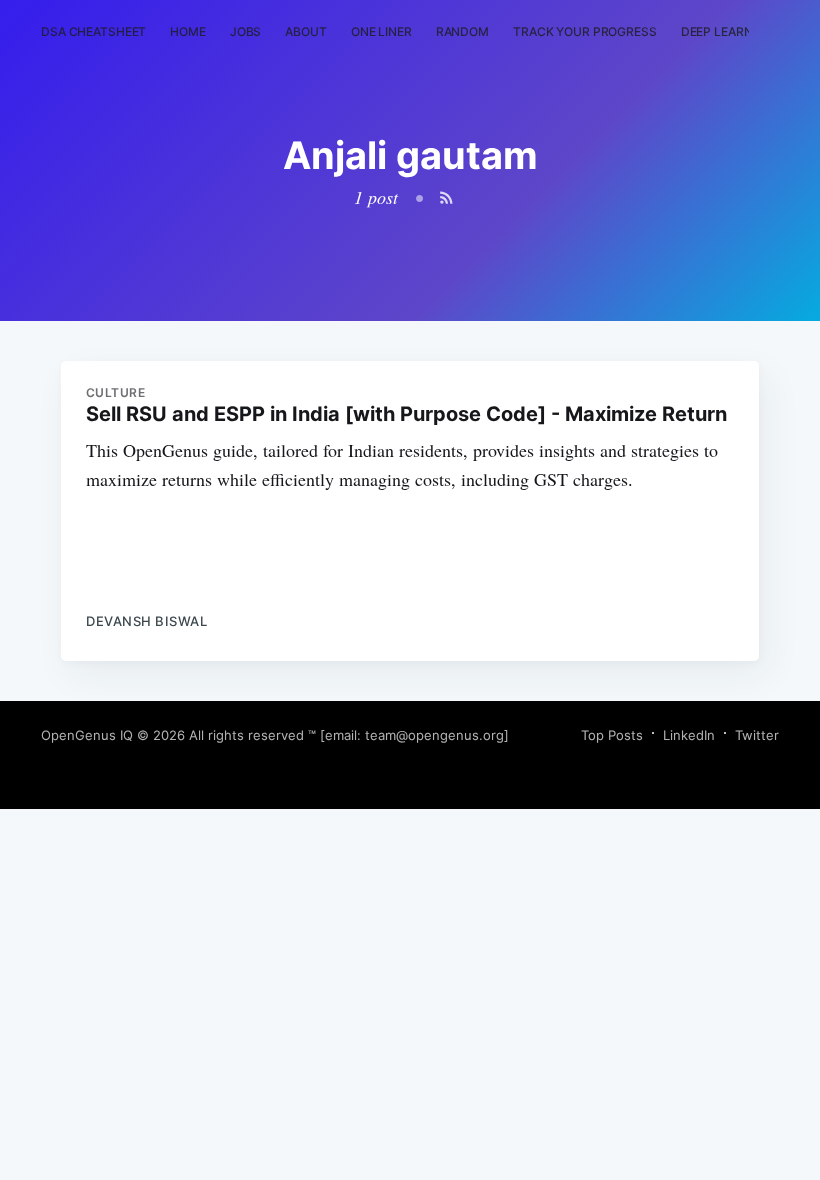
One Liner (381, 31)
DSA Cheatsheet (93, 31)
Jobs (246, 31)
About (305, 31)
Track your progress (585, 31)
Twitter (757, 735)
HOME (188, 31)
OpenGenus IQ (87, 735)
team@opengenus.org (434, 735)
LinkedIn (689, 735)
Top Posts (612, 735)
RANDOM (462, 31)
